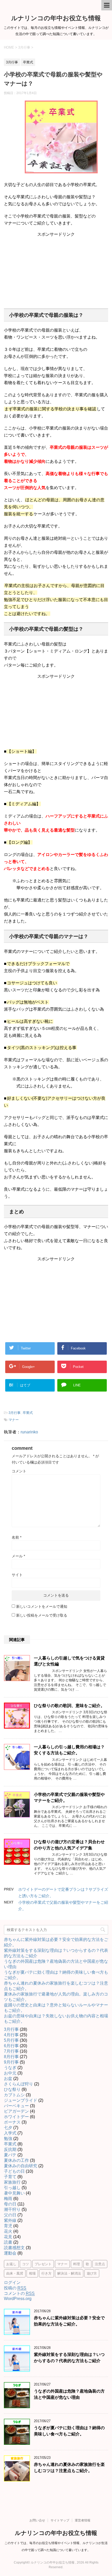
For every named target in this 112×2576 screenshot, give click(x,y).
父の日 (10, 2215)
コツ (26, 2264)
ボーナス (12, 2122)
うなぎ (10, 2068)
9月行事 (11, 2062)
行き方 (46, 2273)
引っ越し (12, 2188)
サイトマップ (60, 2520)
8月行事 (11, 2057)
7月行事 (11, 2051)
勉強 (8, 2139)
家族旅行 (12, 2182)
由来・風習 (15, 2273)
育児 (8, 2226)
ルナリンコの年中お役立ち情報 (56, 18)
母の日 (10, 2204)
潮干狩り (12, 2209)
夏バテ (10, 2155)
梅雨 (8, 2199)
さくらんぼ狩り (18, 2084)
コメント (19, 1471)
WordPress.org (18, 2299)
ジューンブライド (21, 2100)
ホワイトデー (16, 2117)
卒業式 (28, 1413)
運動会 (10, 2253)
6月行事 (11, 2046)
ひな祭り (12, 2089)
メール (18, 1556)
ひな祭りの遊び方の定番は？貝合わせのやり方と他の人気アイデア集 (69, 1845)
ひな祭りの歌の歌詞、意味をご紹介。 (69, 1706)
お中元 (10, 2073)
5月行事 (11, 2040)
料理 (77, 2264)
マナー (14, 1420)
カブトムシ (14, 2095)
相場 (32, 2273)
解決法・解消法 (69, 2273)
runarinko (29, 1432)
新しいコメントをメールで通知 (42, 1606)
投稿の (15, 2288)
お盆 (8, 2078)
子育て (10, 2177)
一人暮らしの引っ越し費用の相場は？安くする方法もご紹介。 (69, 1750)
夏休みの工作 (16, 2160)
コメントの (19, 2293)
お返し (11, 2264)
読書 (8, 2242)
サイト (17, 1575)
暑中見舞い (14, 2193)
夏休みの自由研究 (21, 2166)
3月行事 (15, 1413)
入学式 (10, 2133)
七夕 (8, 2128)
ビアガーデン (16, 2111)
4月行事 (11, 2035)
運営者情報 (83, 2520)
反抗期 (10, 2149)
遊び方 (92, 2273)
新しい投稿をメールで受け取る (42, 1615)
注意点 (100, 2264)
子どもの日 (14, 2171)
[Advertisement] (56, 270)
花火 (8, 2231)
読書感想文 (14, 2248)
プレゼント (43, 2264)
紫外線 (10, 2220)
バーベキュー (16, 2106)
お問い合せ (37, 2520)
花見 (8, 2237)
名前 (17, 1537)
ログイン (12, 2282)
